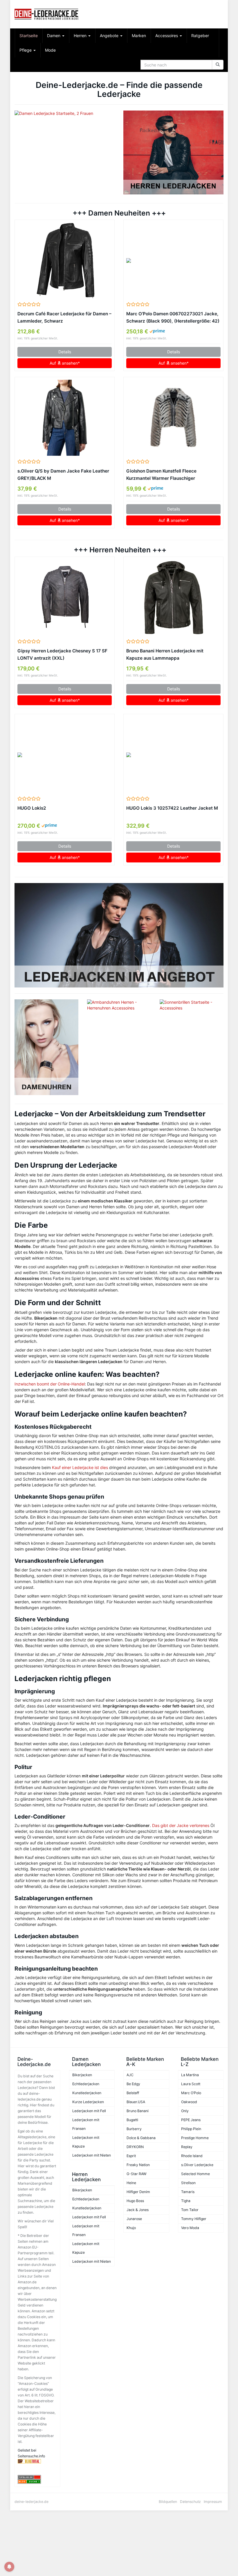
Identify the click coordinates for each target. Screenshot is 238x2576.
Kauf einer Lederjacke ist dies (80, 1467)
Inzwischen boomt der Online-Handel (50, 1384)
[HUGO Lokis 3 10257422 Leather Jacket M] (173, 755)
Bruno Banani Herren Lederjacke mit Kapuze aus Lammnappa (165, 654)
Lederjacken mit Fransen (86, 2124)
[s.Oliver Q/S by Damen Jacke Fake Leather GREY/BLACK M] (65, 418)
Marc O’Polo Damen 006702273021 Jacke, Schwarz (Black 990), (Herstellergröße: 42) (173, 317)
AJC (130, 2075)
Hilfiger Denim (138, 2192)
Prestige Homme (195, 2138)
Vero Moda (190, 2228)
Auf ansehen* (65, 363)
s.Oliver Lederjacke (197, 2165)
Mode (50, 50)
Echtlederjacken (86, 2084)
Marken (139, 36)
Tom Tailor (190, 2210)
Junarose (134, 2219)
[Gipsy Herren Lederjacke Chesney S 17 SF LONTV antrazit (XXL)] (65, 598)
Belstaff (133, 2093)
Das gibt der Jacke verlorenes (181, 1825)
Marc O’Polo (191, 2093)
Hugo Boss (135, 2201)
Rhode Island (192, 2156)
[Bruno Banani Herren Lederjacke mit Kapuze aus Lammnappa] (173, 598)
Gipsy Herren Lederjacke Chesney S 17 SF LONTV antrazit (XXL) (62, 654)
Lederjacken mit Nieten (92, 2155)
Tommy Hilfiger (194, 2219)
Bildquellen (168, 2502)
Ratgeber (200, 36)
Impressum (213, 2502)
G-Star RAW (137, 2174)
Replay (187, 2147)
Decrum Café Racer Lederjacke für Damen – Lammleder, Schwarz (64, 317)
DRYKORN (135, 2147)
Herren (81, 36)
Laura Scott (191, 2084)
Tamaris (188, 2192)
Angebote (110, 36)
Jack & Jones (138, 2210)
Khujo (131, 2228)
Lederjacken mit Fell (89, 2111)
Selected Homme (195, 2174)
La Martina (190, 2075)
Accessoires (167, 36)
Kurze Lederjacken (88, 2102)
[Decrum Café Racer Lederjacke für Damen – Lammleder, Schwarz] (65, 261)
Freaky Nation (138, 2165)
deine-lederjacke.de (31, 2502)
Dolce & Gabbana (141, 2138)
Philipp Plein (191, 2129)
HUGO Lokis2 (32, 808)
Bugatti (132, 2120)
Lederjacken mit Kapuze (86, 2142)
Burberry (134, 2129)
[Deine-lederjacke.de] (46, 14)
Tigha (186, 2201)
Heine (131, 2183)
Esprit (131, 2156)
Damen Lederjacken (86, 2062)
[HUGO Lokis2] (65, 755)
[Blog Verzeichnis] (37, 2482)
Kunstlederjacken (87, 2093)
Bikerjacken (82, 2075)
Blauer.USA (136, 2102)
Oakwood (189, 2102)
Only (185, 2111)
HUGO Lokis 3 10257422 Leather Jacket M (172, 808)
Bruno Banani (138, 2111)
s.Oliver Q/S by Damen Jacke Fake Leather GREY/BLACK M (63, 475)
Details (65, 352)
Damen (54, 36)
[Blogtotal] (37, 2461)
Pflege (26, 50)
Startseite (29, 36)
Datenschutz (190, 2502)
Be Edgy (133, 2084)
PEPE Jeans (191, 2120)
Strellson (188, 2183)
